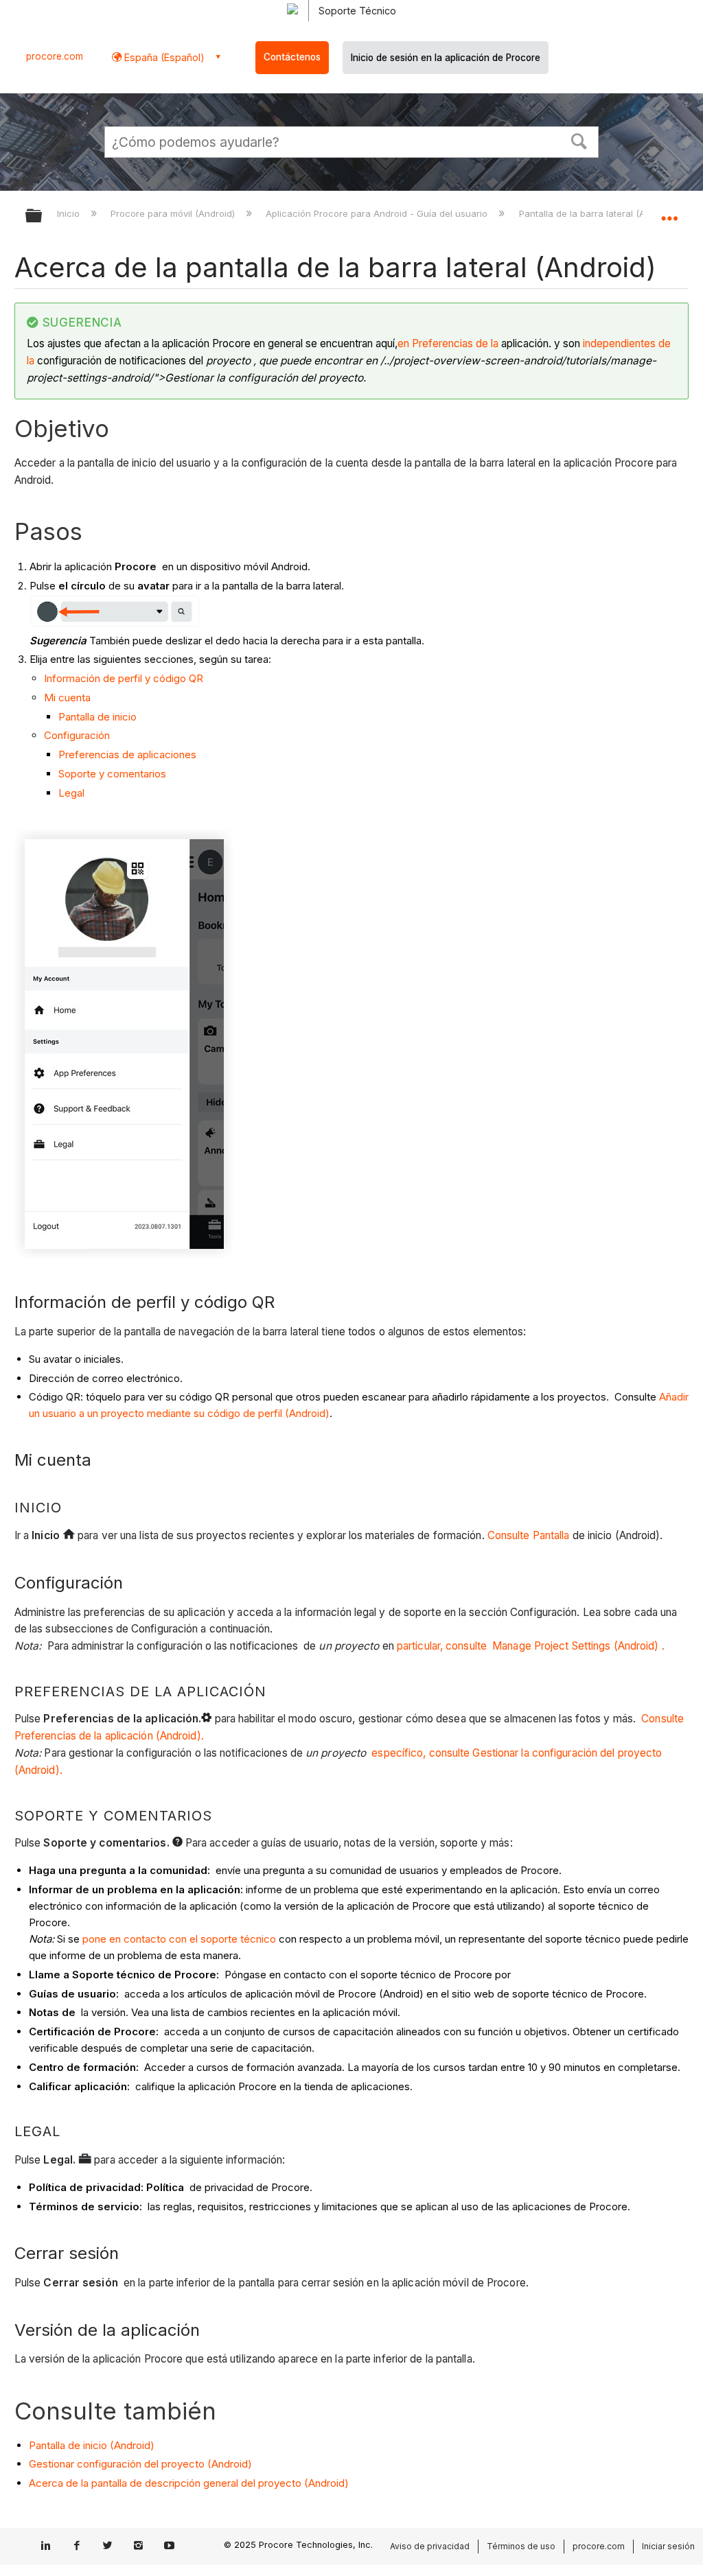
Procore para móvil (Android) (174, 213)
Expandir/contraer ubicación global (669, 211)
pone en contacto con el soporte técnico (179, 1939)
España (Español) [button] (163, 57)
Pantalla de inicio (97, 717)
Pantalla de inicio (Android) (92, 2445)
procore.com (55, 56)
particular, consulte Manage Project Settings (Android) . (531, 1646)
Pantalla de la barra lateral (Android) (598, 213)
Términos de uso (521, 2546)
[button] (579, 140)
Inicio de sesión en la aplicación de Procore (446, 58)
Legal (71, 793)
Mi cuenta (67, 698)
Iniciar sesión (668, 2546)
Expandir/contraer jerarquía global (43, 216)
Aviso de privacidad (430, 2546)
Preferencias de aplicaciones (127, 754)
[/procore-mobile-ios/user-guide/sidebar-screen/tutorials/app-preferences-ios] (500, 343)
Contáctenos (292, 57)
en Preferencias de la (448, 343)
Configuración (77, 735)
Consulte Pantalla (529, 1535)
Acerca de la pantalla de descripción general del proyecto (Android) (189, 2483)
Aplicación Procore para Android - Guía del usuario (378, 213)
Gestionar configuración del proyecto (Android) (140, 2464)
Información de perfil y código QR (124, 678)
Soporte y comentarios (112, 774)
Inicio (70, 213)
